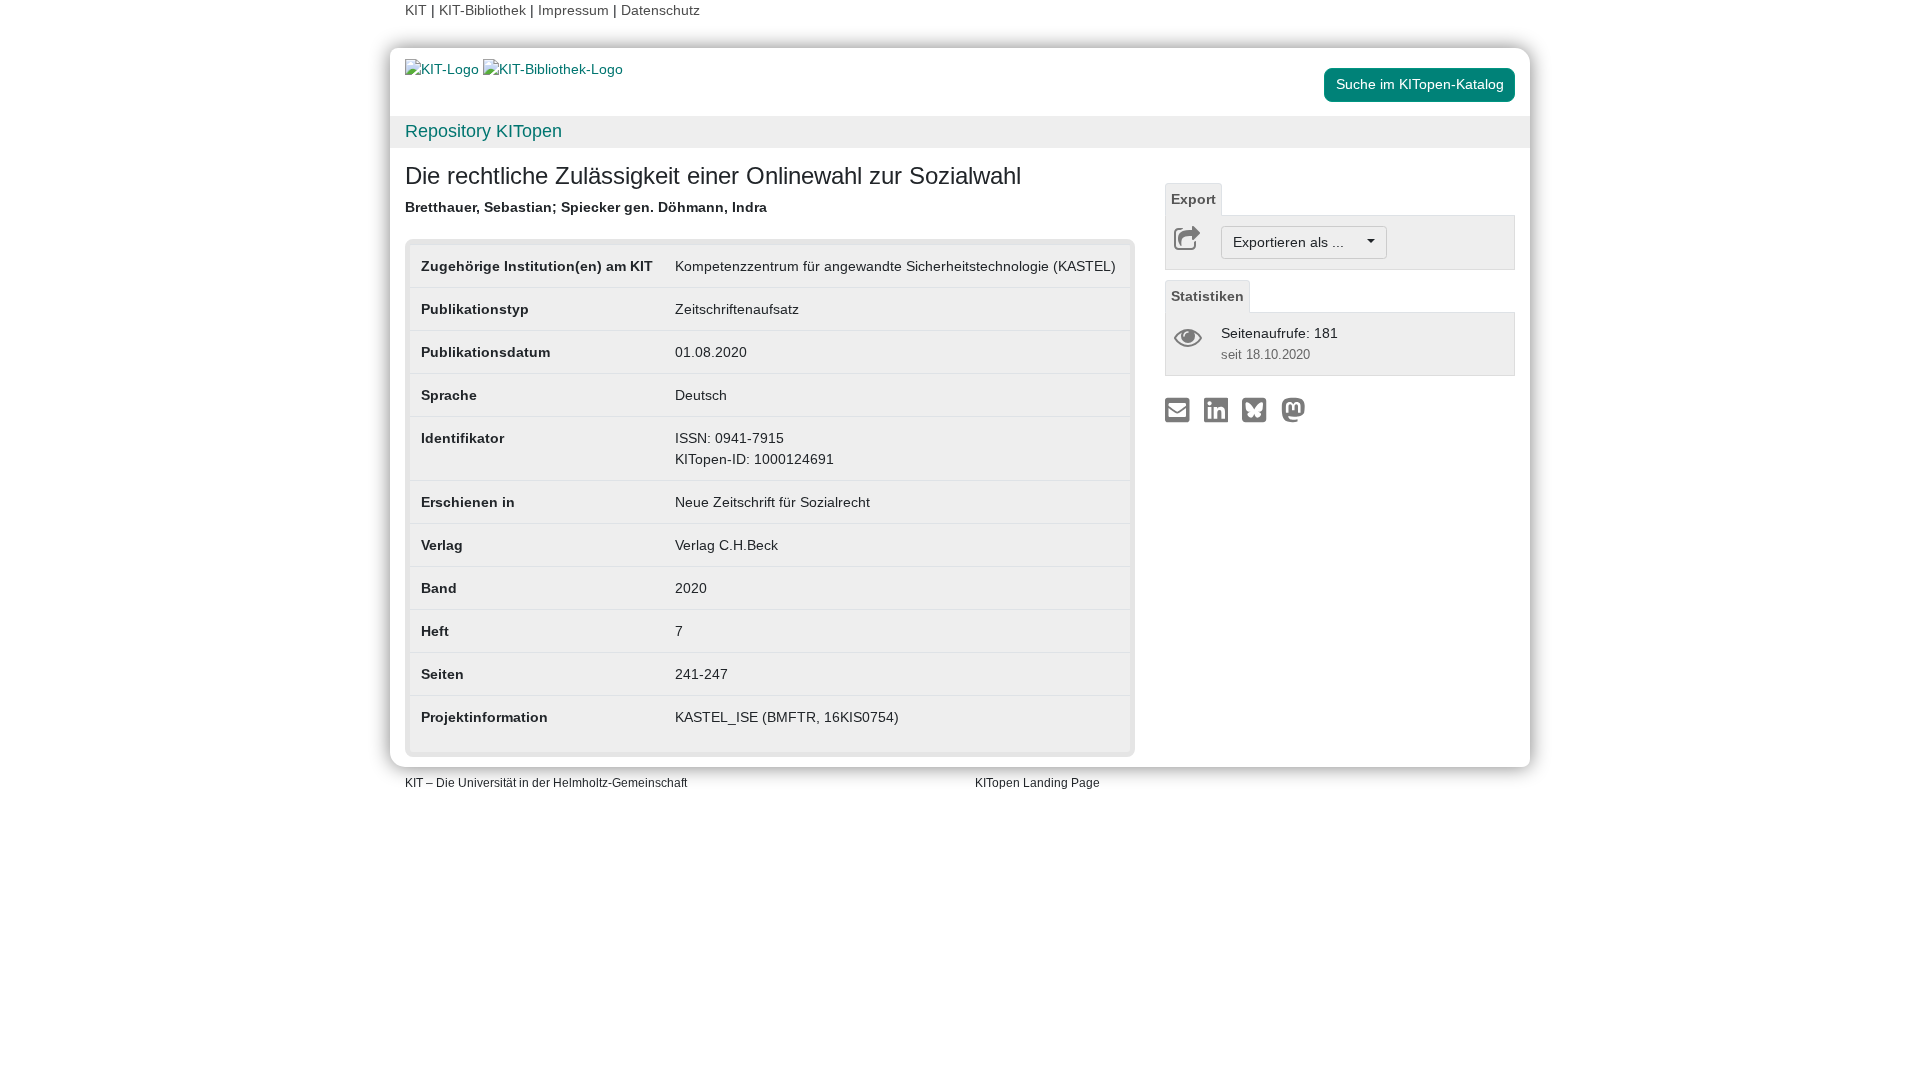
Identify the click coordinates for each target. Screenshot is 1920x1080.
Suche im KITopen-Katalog (1420, 84)
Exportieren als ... (1298, 242)
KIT (416, 10)
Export (1193, 199)
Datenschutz (660, 10)
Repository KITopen (483, 131)
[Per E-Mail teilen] (1179, 409)
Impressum (573, 10)
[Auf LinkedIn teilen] (1218, 409)
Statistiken (1207, 296)
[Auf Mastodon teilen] (1293, 409)
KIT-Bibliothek (484, 10)
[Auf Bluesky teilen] (1259, 409)
